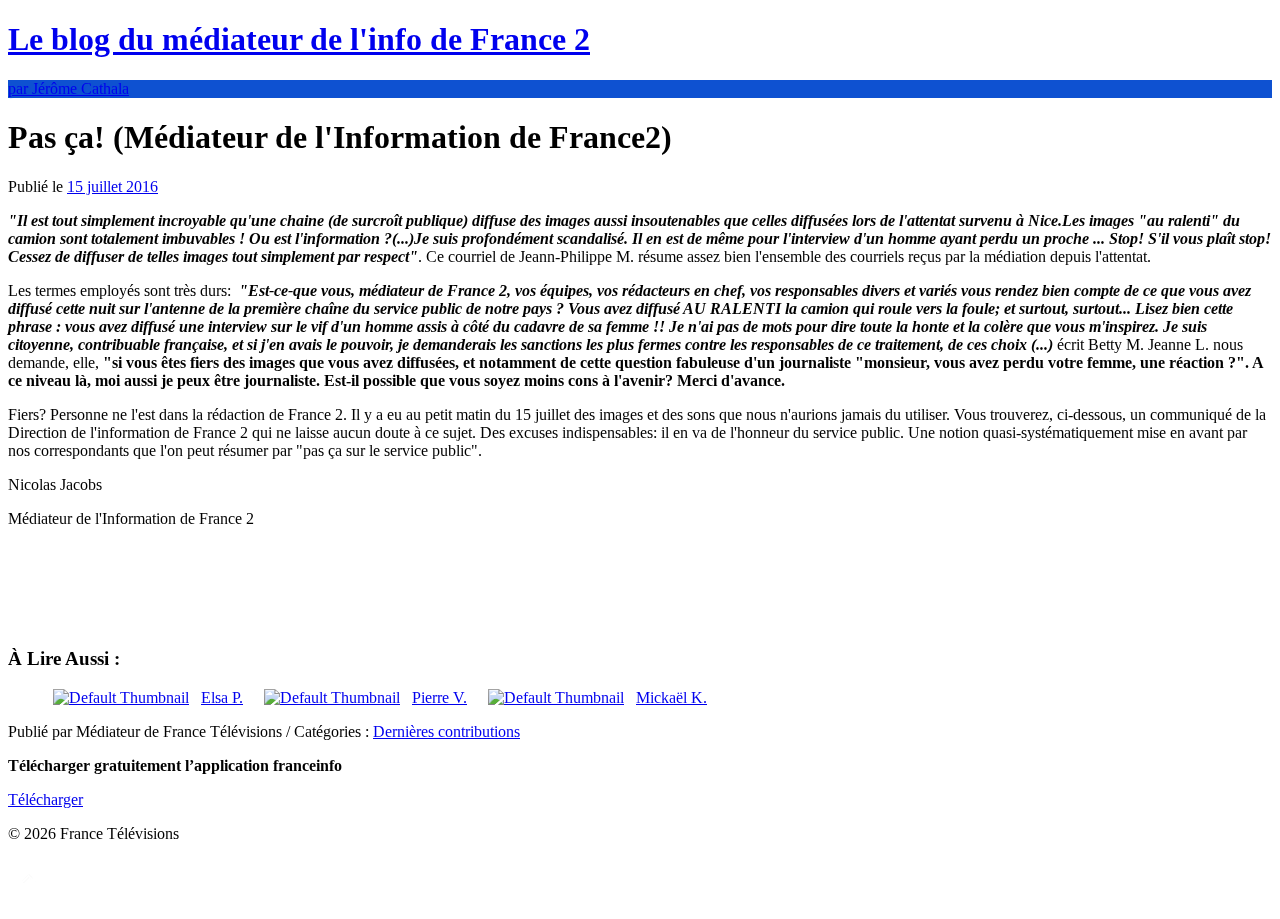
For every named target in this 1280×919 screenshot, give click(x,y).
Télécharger (45, 799)
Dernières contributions (446, 731)
